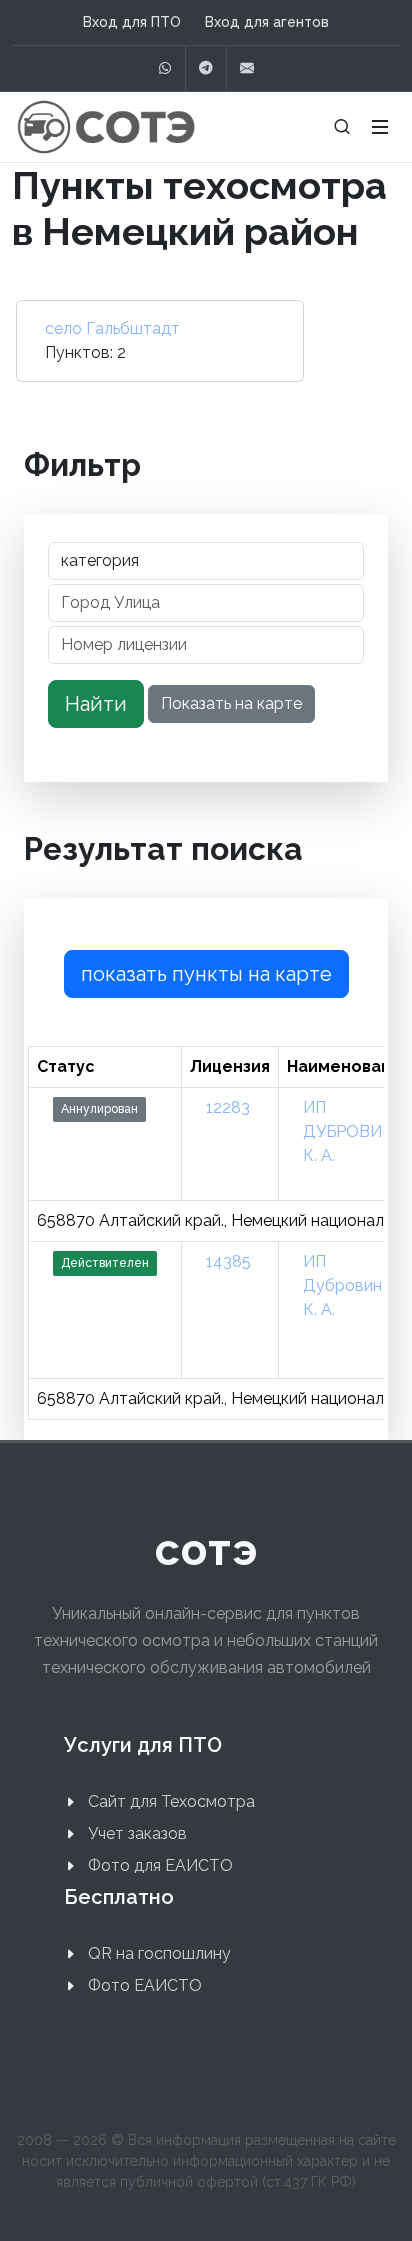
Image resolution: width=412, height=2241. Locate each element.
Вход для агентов (267, 22)
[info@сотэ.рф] (247, 68)
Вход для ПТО (132, 22)
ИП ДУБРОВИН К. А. (348, 1131)
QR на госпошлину (159, 1953)
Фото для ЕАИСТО (160, 1865)
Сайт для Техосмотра (171, 1801)
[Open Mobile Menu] (380, 127)
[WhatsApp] (165, 68)
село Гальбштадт (112, 328)
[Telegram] (206, 68)
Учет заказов (137, 1833)
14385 (228, 1261)
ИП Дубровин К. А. (342, 1285)
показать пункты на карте (206, 974)
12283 (228, 1107)
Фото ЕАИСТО (145, 1985)
